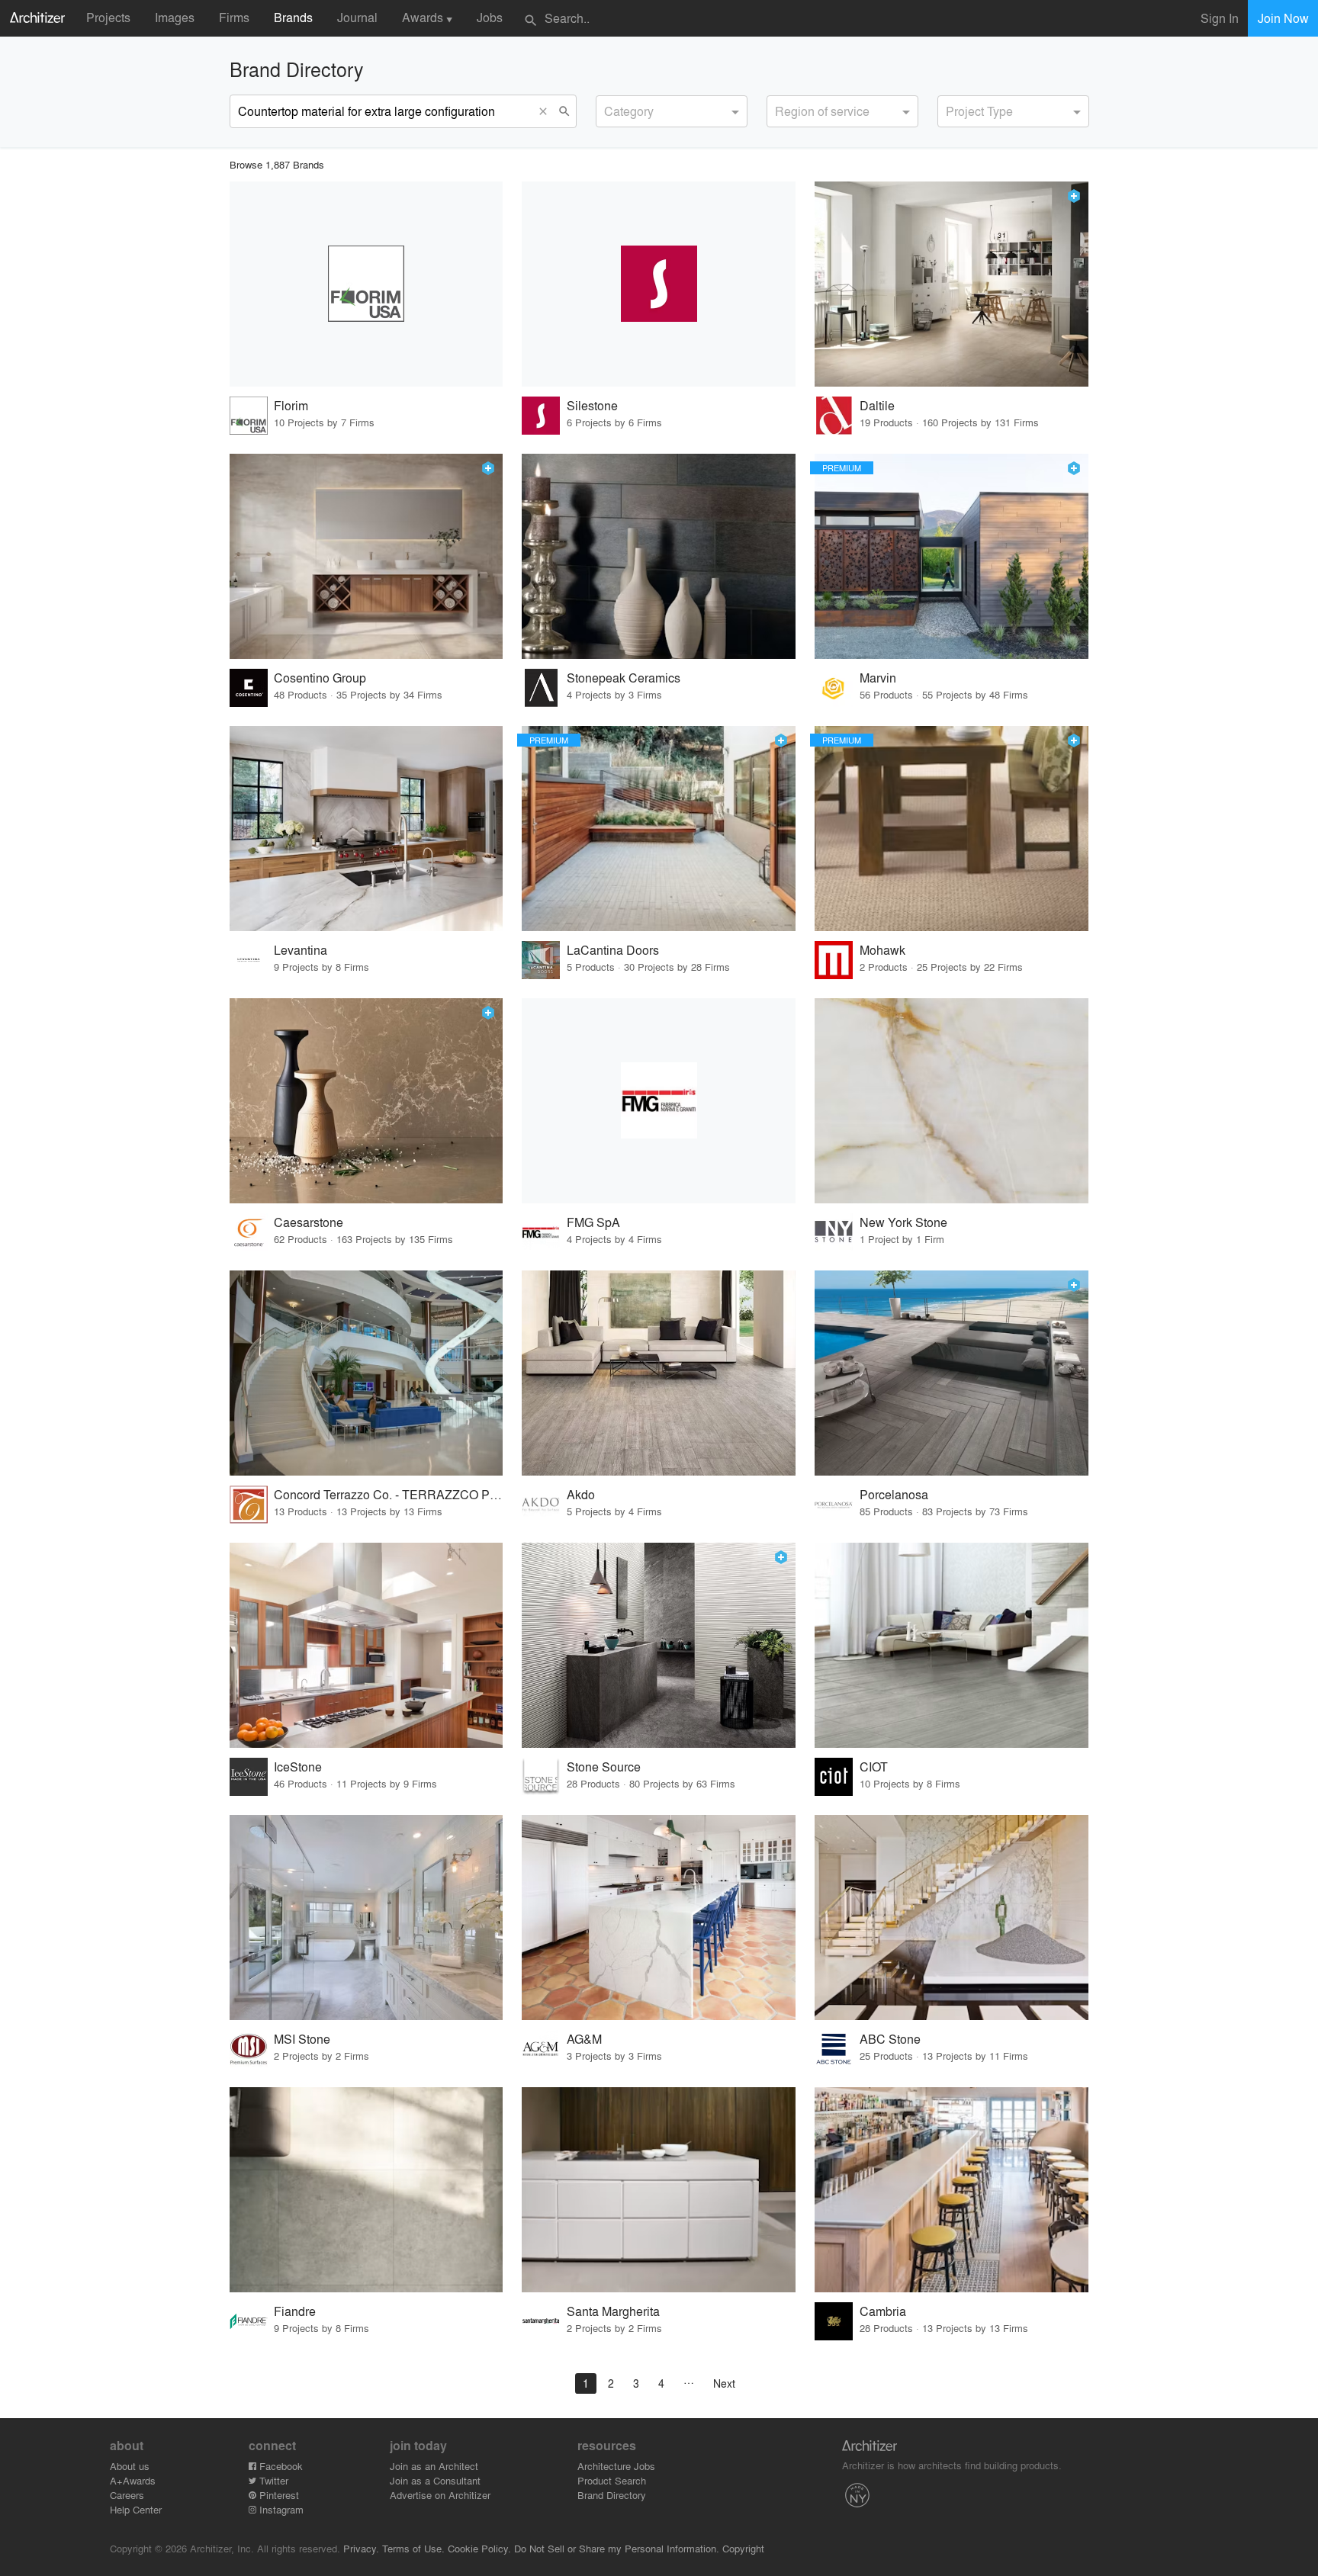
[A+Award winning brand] (1074, 196)
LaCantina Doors (613, 950)
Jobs (490, 17)
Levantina (301, 950)
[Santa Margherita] (659, 2190)
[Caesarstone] (366, 1101)
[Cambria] (952, 2190)
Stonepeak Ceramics (624, 678)
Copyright (743, 2548)
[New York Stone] (952, 1101)
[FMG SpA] (659, 1101)
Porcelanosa (894, 1494)
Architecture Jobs (616, 2466)
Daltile (877, 405)
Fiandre (295, 2311)
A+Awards (133, 2480)
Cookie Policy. (479, 2548)
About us (130, 2466)
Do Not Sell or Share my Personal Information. (617, 2548)
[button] (547, 111)
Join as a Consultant (435, 2480)
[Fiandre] (366, 2190)
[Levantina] (366, 829)
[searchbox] (609, 109)
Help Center (136, 2509)
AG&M (584, 2039)
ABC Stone (890, 2039)
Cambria (883, 2311)
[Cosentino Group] (366, 556)
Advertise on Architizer (440, 2495)
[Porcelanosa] (952, 1373)
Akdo (581, 1494)
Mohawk (882, 950)
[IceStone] (366, 1645)
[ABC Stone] (952, 1918)
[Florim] (366, 284)
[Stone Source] (659, 1645)
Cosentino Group (320, 678)
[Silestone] (659, 284)
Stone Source (604, 1767)
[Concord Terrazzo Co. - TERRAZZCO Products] (366, 1373)
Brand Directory (612, 2495)
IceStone (298, 1767)
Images (175, 17)
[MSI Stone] (366, 1918)
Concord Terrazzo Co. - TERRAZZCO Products (389, 1494)
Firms (234, 17)
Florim (291, 405)
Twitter (272, 2480)
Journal (357, 17)
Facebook (280, 2466)
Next (724, 2383)
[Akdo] (659, 1373)
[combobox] (672, 111)
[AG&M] (659, 1918)
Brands (293, 17)
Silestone (592, 405)
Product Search (612, 2480)
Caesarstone (309, 1222)
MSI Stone (302, 2039)
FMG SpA (593, 1222)
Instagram (280, 2509)
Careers (127, 2495)
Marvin (878, 678)
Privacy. (361, 2548)
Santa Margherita (613, 2311)
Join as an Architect (434, 2466)
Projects (108, 17)
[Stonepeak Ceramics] (659, 556)
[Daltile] (952, 284)
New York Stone (903, 1222)
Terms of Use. (413, 2548)
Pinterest (278, 2495)
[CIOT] (952, 1645)
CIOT (874, 1767)
